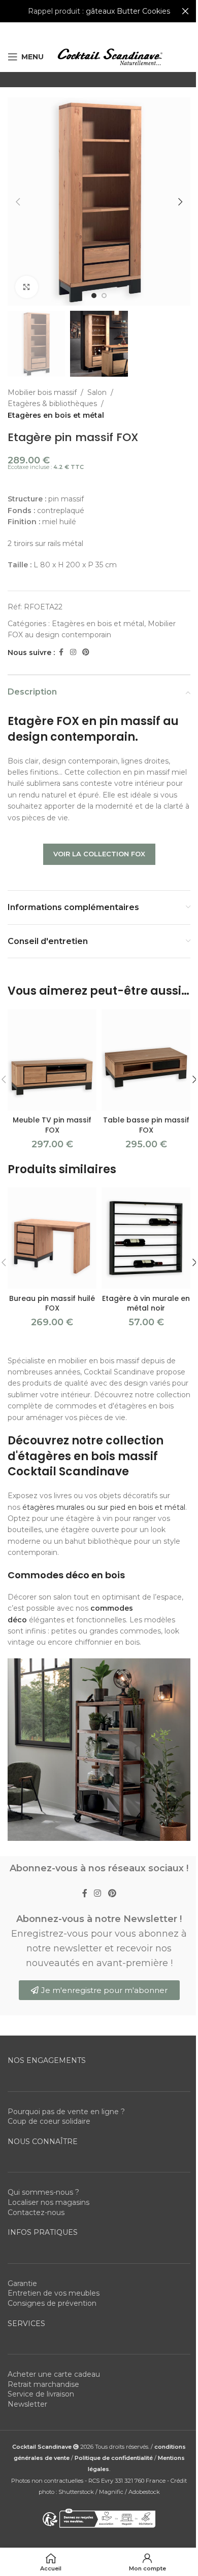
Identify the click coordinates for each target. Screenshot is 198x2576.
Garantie (22, 2283)
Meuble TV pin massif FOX (52, 1125)
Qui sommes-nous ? (43, 2192)
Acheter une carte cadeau (54, 2374)
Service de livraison (41, 2394)
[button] (18, 202)
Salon (97, 392)
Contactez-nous (36, 2212)
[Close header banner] (185, 11)
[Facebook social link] (61, 652)
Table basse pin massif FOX (146, 1125)
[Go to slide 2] (104, 296)
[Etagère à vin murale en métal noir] (146, 1238)
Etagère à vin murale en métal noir (146, 1303)
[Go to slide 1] (94, 296)
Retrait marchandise (43, 2384)
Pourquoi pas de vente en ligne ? (66, 2112)
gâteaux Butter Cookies (128, 11)
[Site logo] (110, 56)
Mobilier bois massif (42, 392)
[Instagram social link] (73, 652)
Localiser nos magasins (48, 2202)
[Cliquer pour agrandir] (27, 287)
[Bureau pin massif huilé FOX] (52, 1238)
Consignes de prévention (52, 2303)
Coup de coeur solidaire (49, 2121)
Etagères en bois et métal (56, 415)
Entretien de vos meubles (54, 2293)
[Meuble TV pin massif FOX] (52, 1060)
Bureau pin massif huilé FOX (52, 1303)
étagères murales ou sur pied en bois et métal (104, 1507)
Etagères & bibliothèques (52, 404)
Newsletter (27, 2404)
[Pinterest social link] (86, 652)
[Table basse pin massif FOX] (146, 1060)
